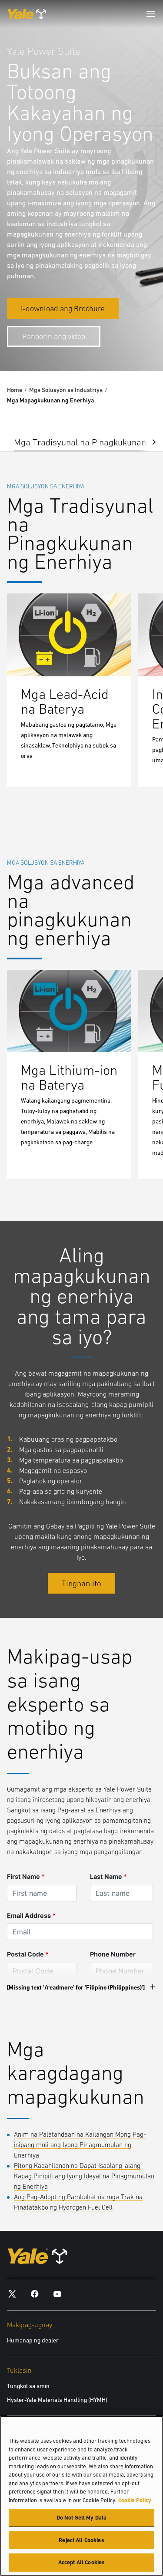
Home (15, 390)
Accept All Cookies (81, 2562)
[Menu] (151, 14)
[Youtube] (57, 2294)
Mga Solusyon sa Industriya (66, 390)
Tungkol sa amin (28, 2386)
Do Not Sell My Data (81, 2518)
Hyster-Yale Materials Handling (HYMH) (57, 2400)
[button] (147, 441)
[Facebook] (35, 2294)
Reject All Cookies (81, 2540)
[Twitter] (12, 2294)
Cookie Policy (135, 2500)
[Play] (136, 344)
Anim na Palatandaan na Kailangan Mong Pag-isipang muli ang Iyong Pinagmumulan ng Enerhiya (80, 2145)
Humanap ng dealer (33, 2340)
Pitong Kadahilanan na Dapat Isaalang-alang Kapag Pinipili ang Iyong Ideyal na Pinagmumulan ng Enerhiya (84, 2176)
